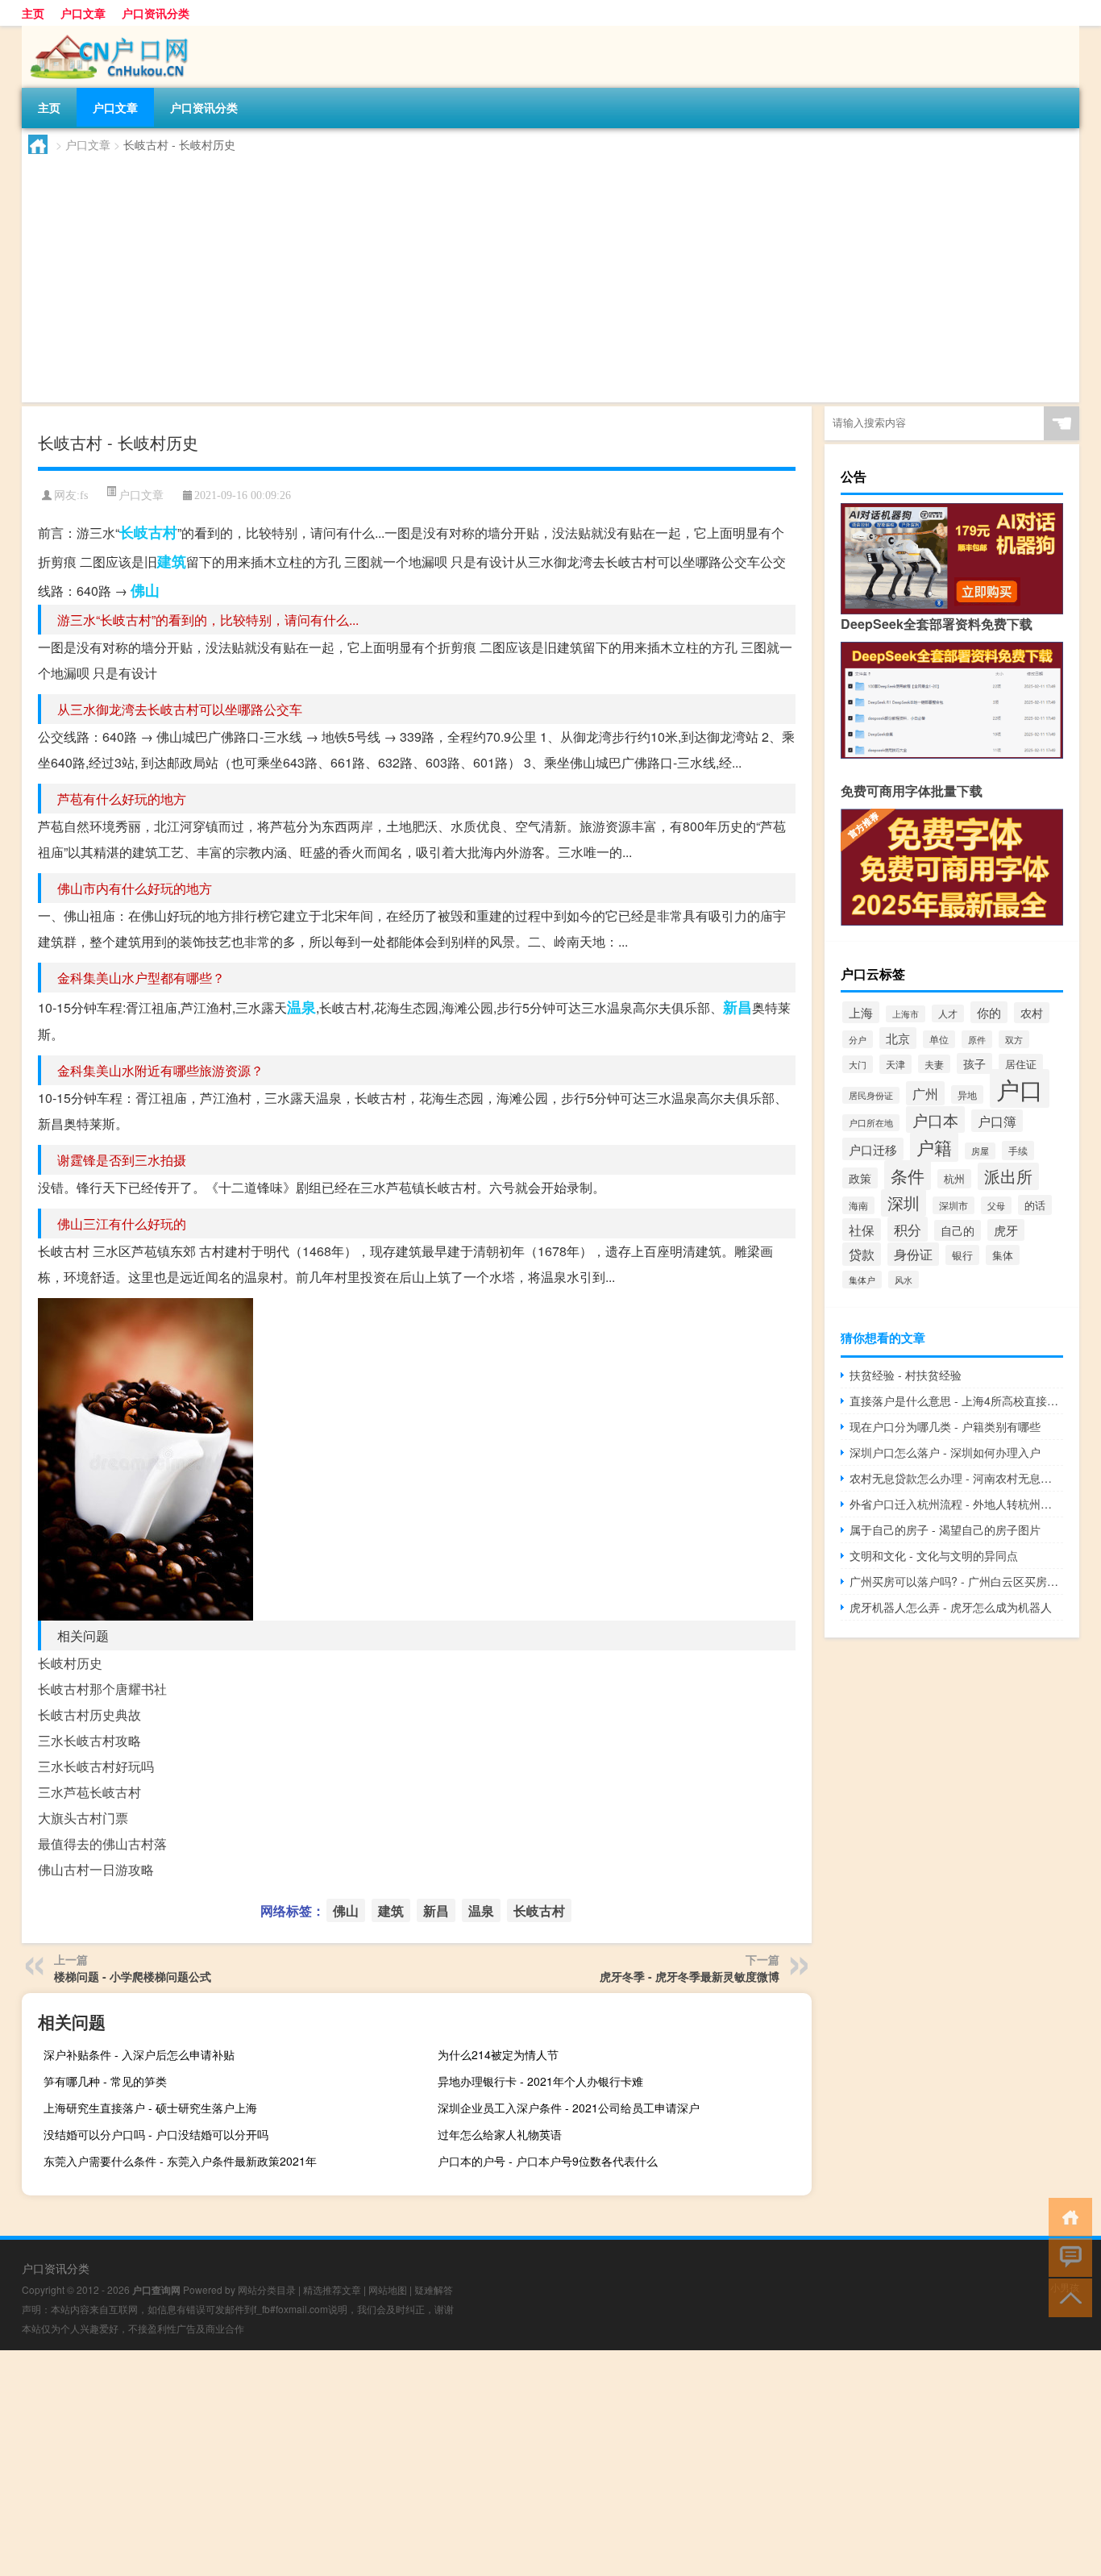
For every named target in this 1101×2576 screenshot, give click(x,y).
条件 (908, 1175)
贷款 (862, 1254)
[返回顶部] (1067, 2297)
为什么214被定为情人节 (498, 2054)
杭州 (954, 1179)
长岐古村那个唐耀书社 (102, 1689)
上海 (861, 1012)
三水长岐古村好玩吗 (96, 1766)
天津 (895, 1064)
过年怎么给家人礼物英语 (500, 2134)
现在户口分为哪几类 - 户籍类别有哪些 (945, 1426)
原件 (977, 1039)
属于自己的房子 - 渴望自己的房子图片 (945, 1529)
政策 (860, 1178)
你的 (989, 1012)
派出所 (1008, 1176)
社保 (862, 1230)
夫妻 (934, 1064)
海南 (858, 1205)
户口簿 (997, 1121)
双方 (1014, 1039)
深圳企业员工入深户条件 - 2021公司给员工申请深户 (569, 2108)
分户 (858, 1039)
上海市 (906, 1014)
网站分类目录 (267, 2289)
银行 (962, 1255)
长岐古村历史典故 (89, 1715)
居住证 (1021, 1064)
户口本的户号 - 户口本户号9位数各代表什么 (548, 2161)
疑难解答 (434, 2289)
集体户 (862, 1280)
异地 (967, 1094)
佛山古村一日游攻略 (96, 1869)
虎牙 (1006, 1230)
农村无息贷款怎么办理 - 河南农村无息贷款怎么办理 (956, 1478)
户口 (1020, 1088)
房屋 (980, 1151)
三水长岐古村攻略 (89, 1740)
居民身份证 (871, 1095)
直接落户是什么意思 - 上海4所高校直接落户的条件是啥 (956, 1400)
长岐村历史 (70, 1663)
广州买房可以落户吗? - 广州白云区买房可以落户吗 (956, 1581)
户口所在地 (871, 1123)
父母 (996, 1205)
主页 (33, 13)
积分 (908, 1229)
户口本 (935, 1119)
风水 (904, 1280)
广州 (925, 1093)
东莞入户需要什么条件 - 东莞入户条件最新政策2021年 (180, 2161)
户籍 (934, 1147)
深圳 (904, 1203)
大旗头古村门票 (83, 1818)
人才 (948, 1013)
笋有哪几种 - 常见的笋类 (105, 2081)
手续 (1018, 1151)
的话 (1035, 1205)
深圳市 (954, 1205)
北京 (898, 1038)
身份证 (913, 1254)
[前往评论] (1067, 2256)
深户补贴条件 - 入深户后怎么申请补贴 (139, 2054)
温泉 (301, 1007)
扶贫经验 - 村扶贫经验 (906, 1375)
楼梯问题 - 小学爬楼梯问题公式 (133, 1976)
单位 (939, 1039)
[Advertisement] (512, 275)
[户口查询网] (106, 31)
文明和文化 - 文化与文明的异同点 (934, 1555)
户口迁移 (873, 1149)
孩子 (974, 1063)
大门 (858, 1064)
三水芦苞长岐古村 (89, 1792)
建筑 (172, 561)
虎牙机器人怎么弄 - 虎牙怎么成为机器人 (951, 1607)
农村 (1032, 1013)
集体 (1003, 1255)
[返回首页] (1067, 2216)
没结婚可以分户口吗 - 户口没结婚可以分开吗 (156, 2134)
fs (84, 495)
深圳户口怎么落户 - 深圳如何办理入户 (945, 1452)
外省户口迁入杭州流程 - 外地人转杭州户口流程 (956, 1504)
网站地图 (388, 2289)
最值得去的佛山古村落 (102, 1844)
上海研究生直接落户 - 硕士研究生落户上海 (150, 2108)
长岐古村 (148, 532)
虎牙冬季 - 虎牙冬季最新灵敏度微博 (690, 1976)
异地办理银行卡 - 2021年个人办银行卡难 (540, 2081)
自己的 (958, 1230)
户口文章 (83, 13)
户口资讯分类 (156, 13)
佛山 (145, 590)
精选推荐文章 (332, 2289)
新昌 (737, 1007)
